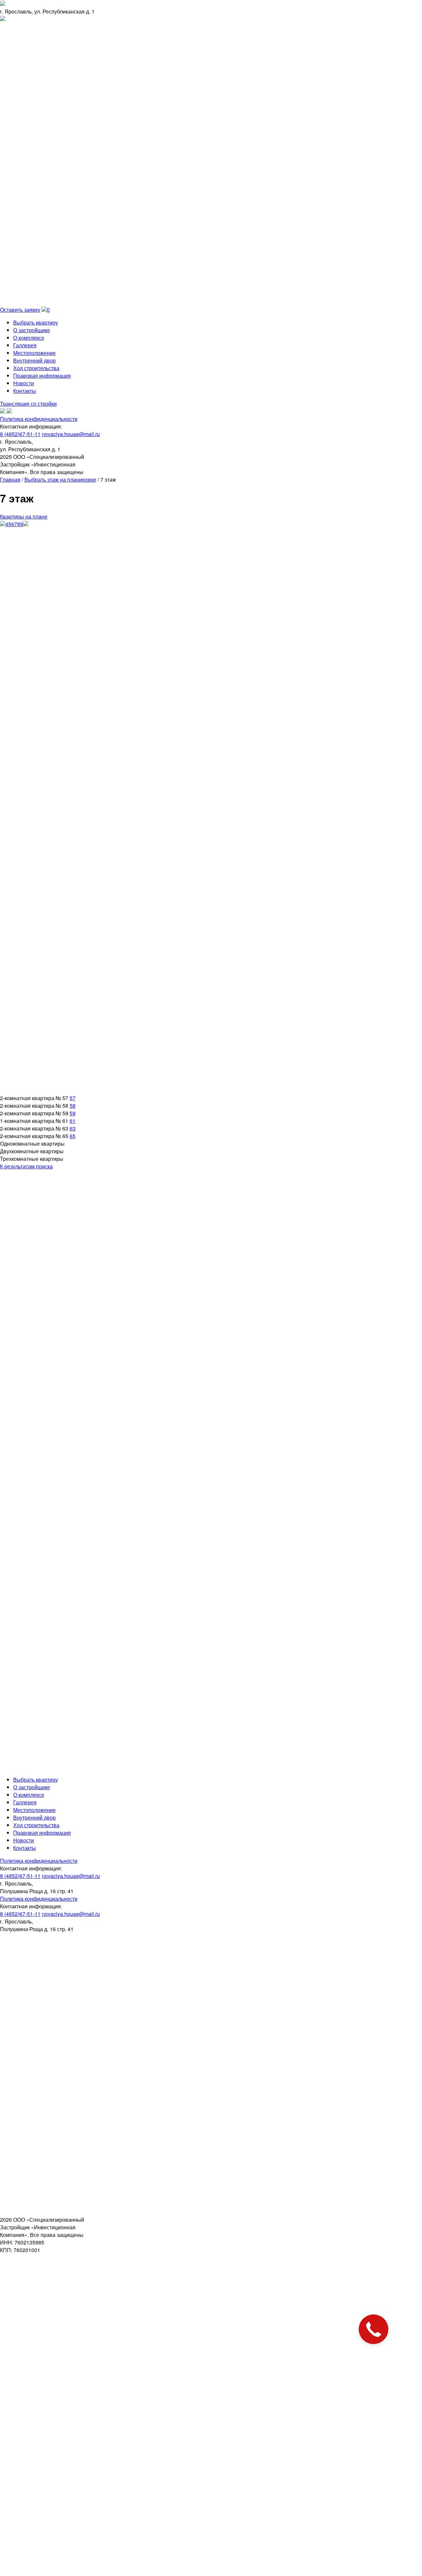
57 (73, 1098)
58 (73, 1106)
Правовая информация (42, 376)
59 (73, 1113)
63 (73, 1128)
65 (73, 1136)
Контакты (25, 391)
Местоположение (34, 353)
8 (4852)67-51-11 (20, 434)
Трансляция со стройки (28, 404)
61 (73, 1121)
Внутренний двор (34, 360)
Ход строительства (36, 368)
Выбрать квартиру (36, 322)
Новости (24, 383)
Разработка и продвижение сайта (36, 1766)
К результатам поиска (26, 1166)
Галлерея (25, 345)
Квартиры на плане (24, 516)
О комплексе (29, 338)
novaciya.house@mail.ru (71, 434)
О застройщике (32, 330)
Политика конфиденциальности (39, 419)
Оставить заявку (20, 310)
